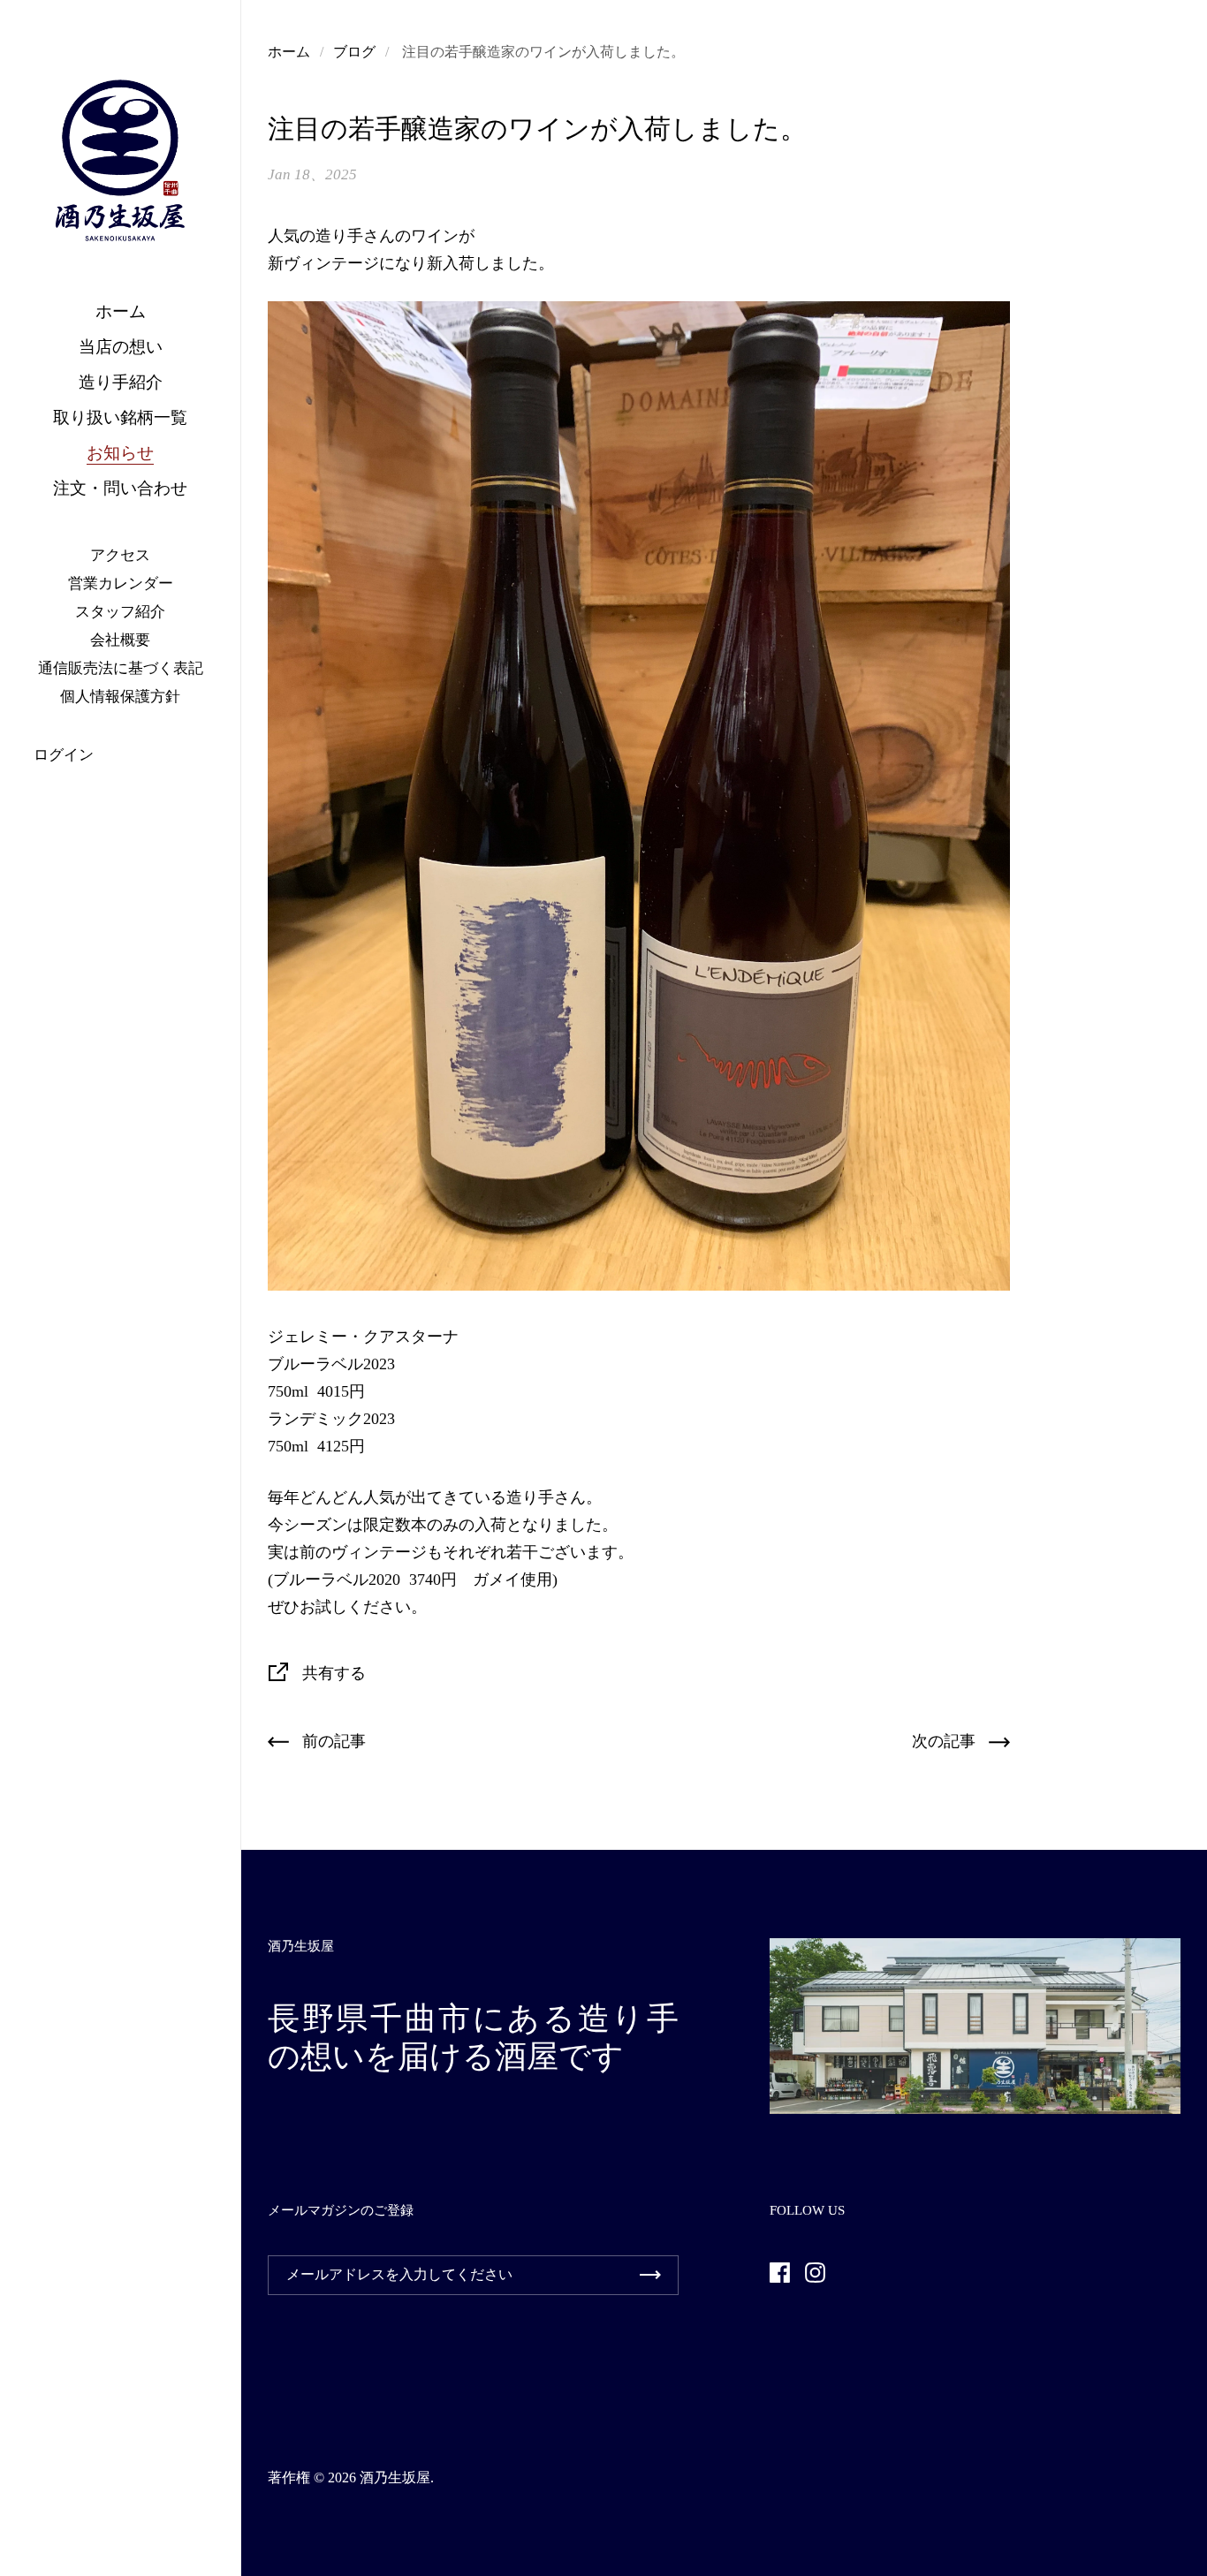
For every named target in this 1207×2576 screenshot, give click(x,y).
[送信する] (650, 2275)
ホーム (289, 52)
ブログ (354, 52)
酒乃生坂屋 (395, 2478)
